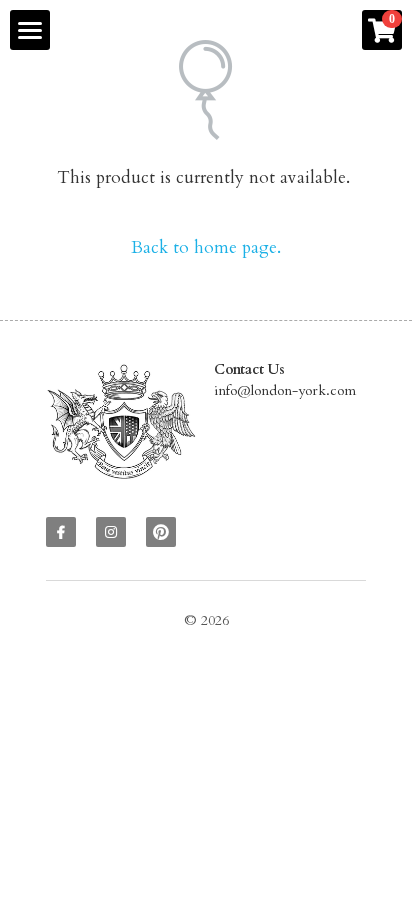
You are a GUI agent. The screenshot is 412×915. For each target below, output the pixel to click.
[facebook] (61, 532)
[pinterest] (161, 532)
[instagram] (111, 532)
